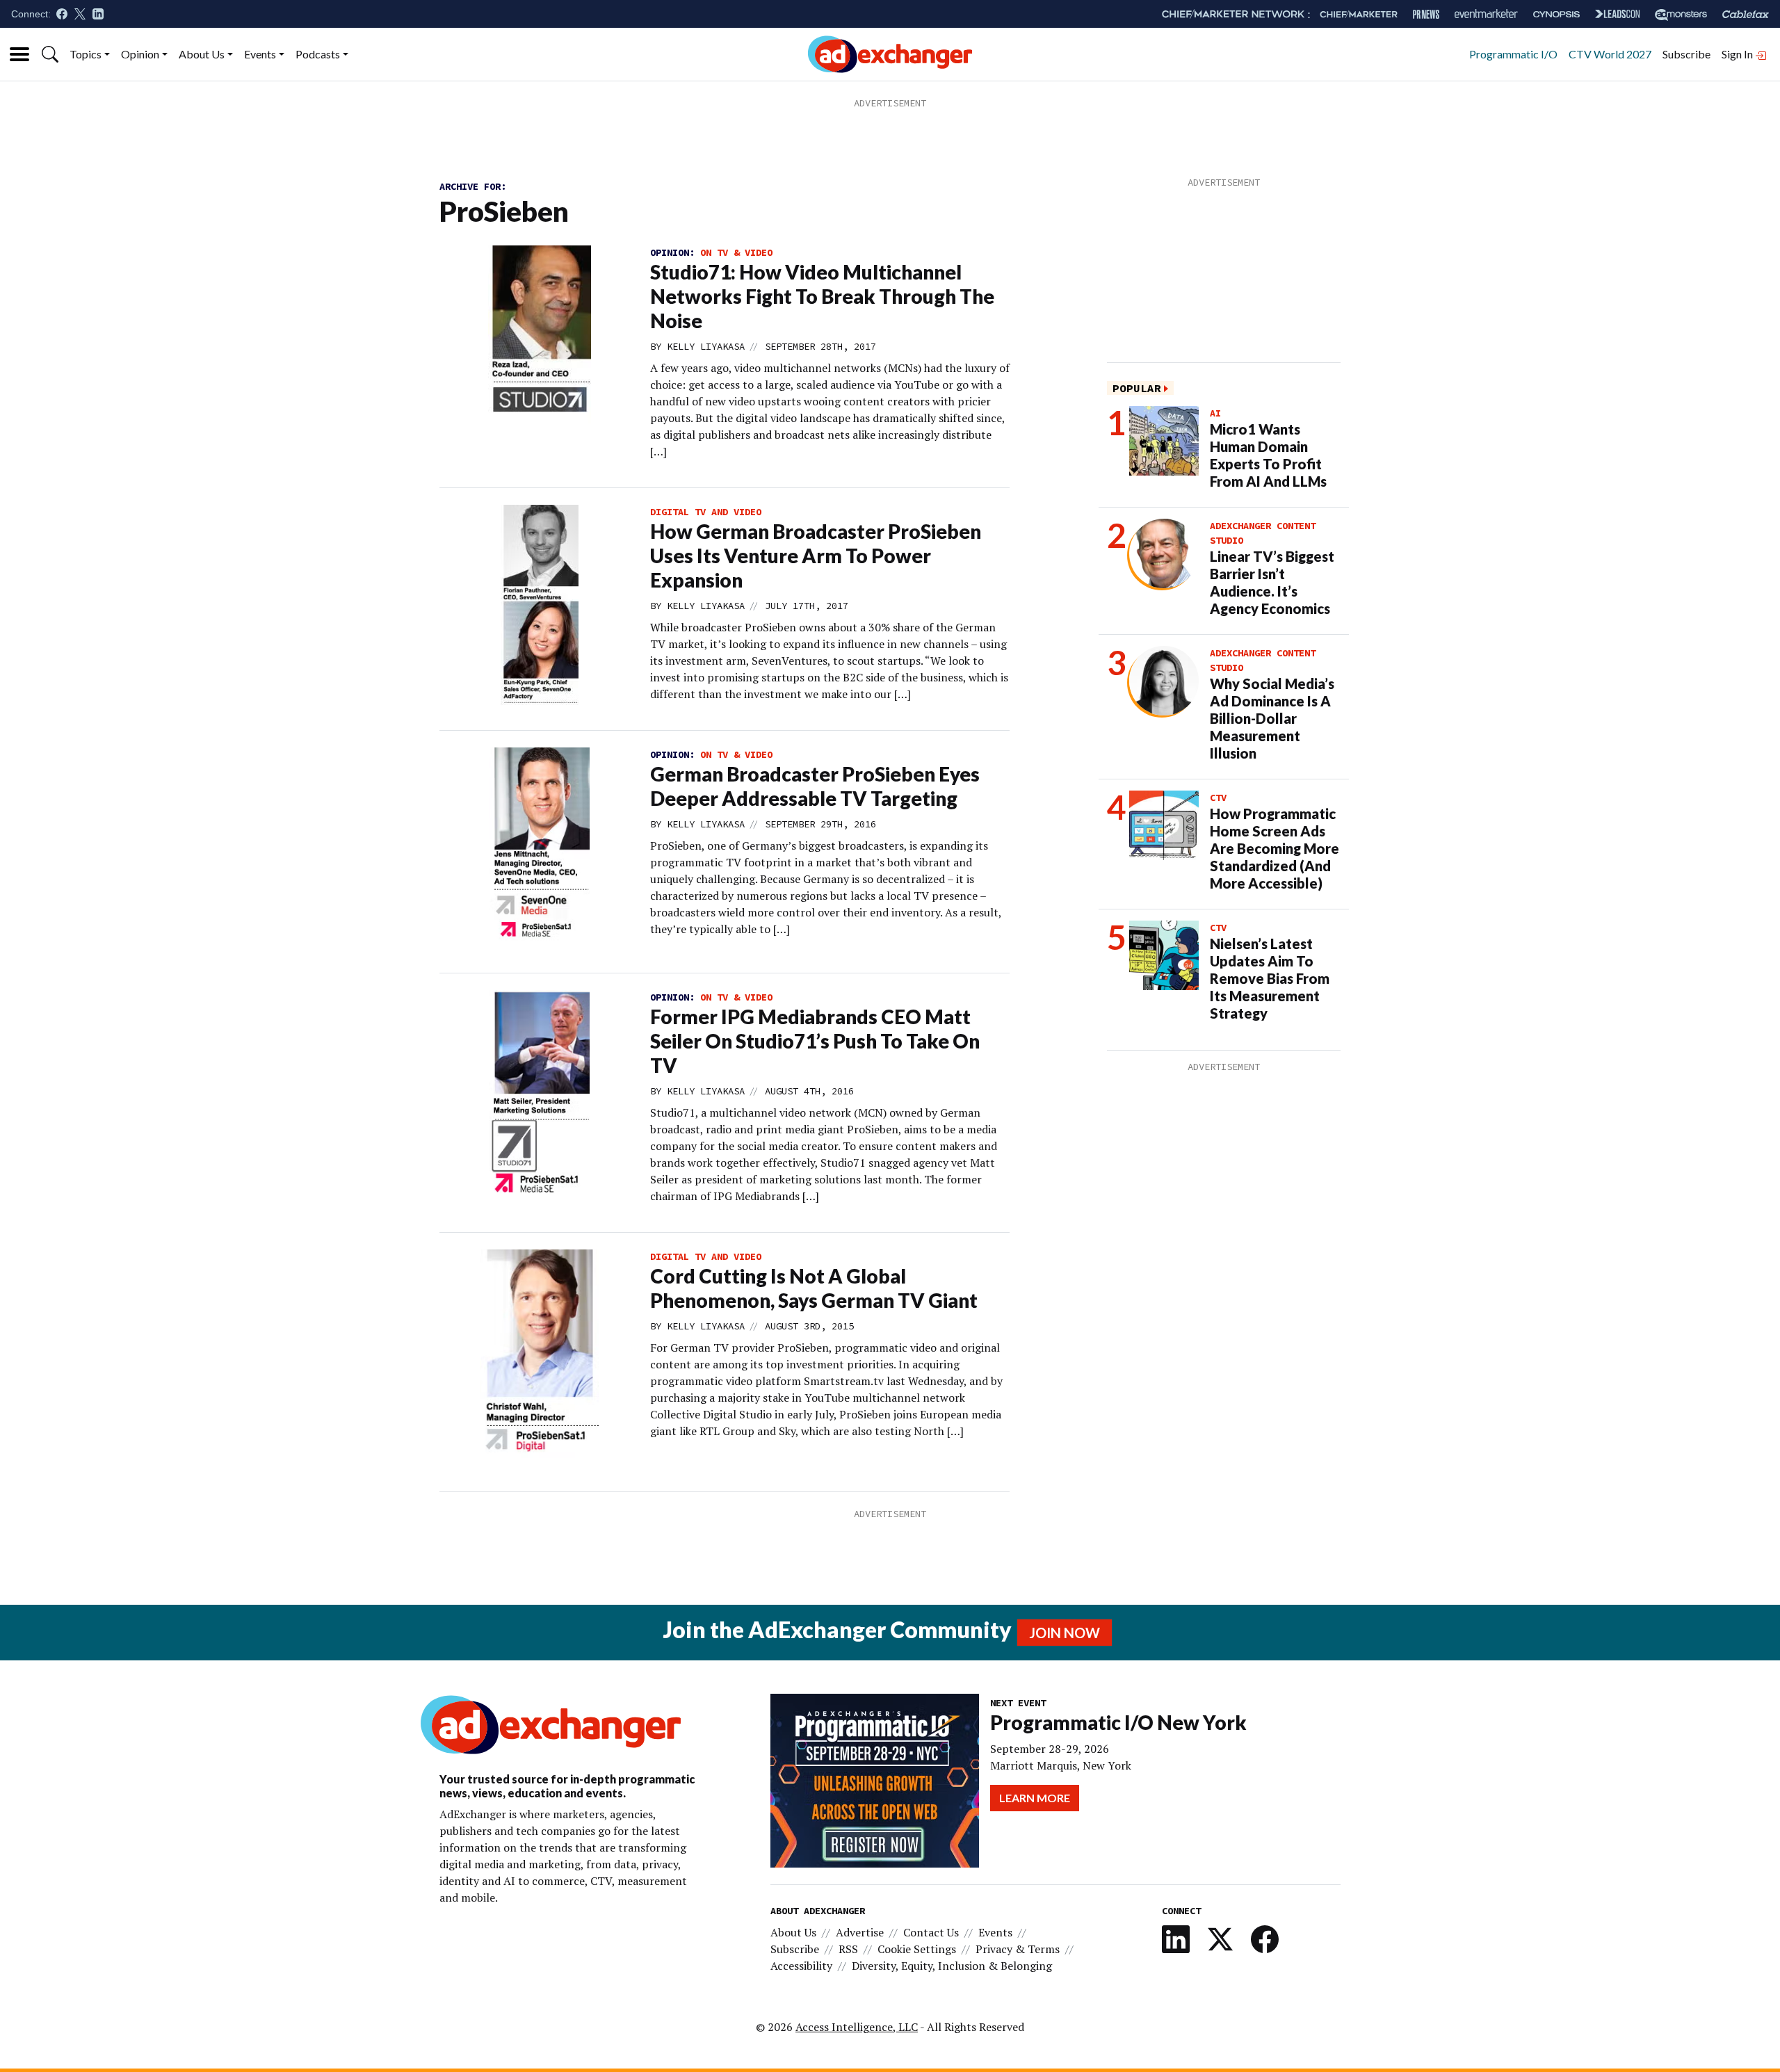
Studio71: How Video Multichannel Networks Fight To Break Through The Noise (822, 296)
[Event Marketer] (1486, 14)
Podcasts (318, 54)
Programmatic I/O (1513, 54)
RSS (848, 1949)
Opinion (140, 54)
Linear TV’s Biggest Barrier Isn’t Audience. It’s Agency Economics (1272, 582)
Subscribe (1686, 54)
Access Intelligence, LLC (857, 2027)
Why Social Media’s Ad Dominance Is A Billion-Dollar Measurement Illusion (1272, 718)
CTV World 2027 (1610, 54)
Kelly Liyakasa (706, 346)
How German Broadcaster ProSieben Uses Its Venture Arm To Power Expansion (816, 556)
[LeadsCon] (1617, 14)
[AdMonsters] (1681, 14)
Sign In (1738, 54)
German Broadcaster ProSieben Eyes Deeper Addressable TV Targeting (815, 786)
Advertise (860, 1932)
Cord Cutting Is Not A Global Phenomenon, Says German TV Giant (814, 1288)
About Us (202, 54)
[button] (50, 54)
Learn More (1035, 1798)
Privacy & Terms (1018, 1949)
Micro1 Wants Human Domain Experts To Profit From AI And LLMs (1268, 455)
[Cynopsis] (1556, 14)
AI (1215, 413)
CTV (1218, 798)
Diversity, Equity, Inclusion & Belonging (952, 1966)
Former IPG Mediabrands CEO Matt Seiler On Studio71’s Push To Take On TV (815, 1041)
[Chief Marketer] (1359, 14)
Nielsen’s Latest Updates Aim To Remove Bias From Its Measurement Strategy (1270, 978)
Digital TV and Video (706, 512)
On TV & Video (736, 252)
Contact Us (931, 1932)
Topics (86, 54)
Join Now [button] (1065, 1633)
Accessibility (801, 1966)
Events (260, 54)
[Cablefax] (1746, 14)
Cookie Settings (917, 1949)
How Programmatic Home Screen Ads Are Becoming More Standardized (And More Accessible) (1275, 848)
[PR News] (1426, 14)
